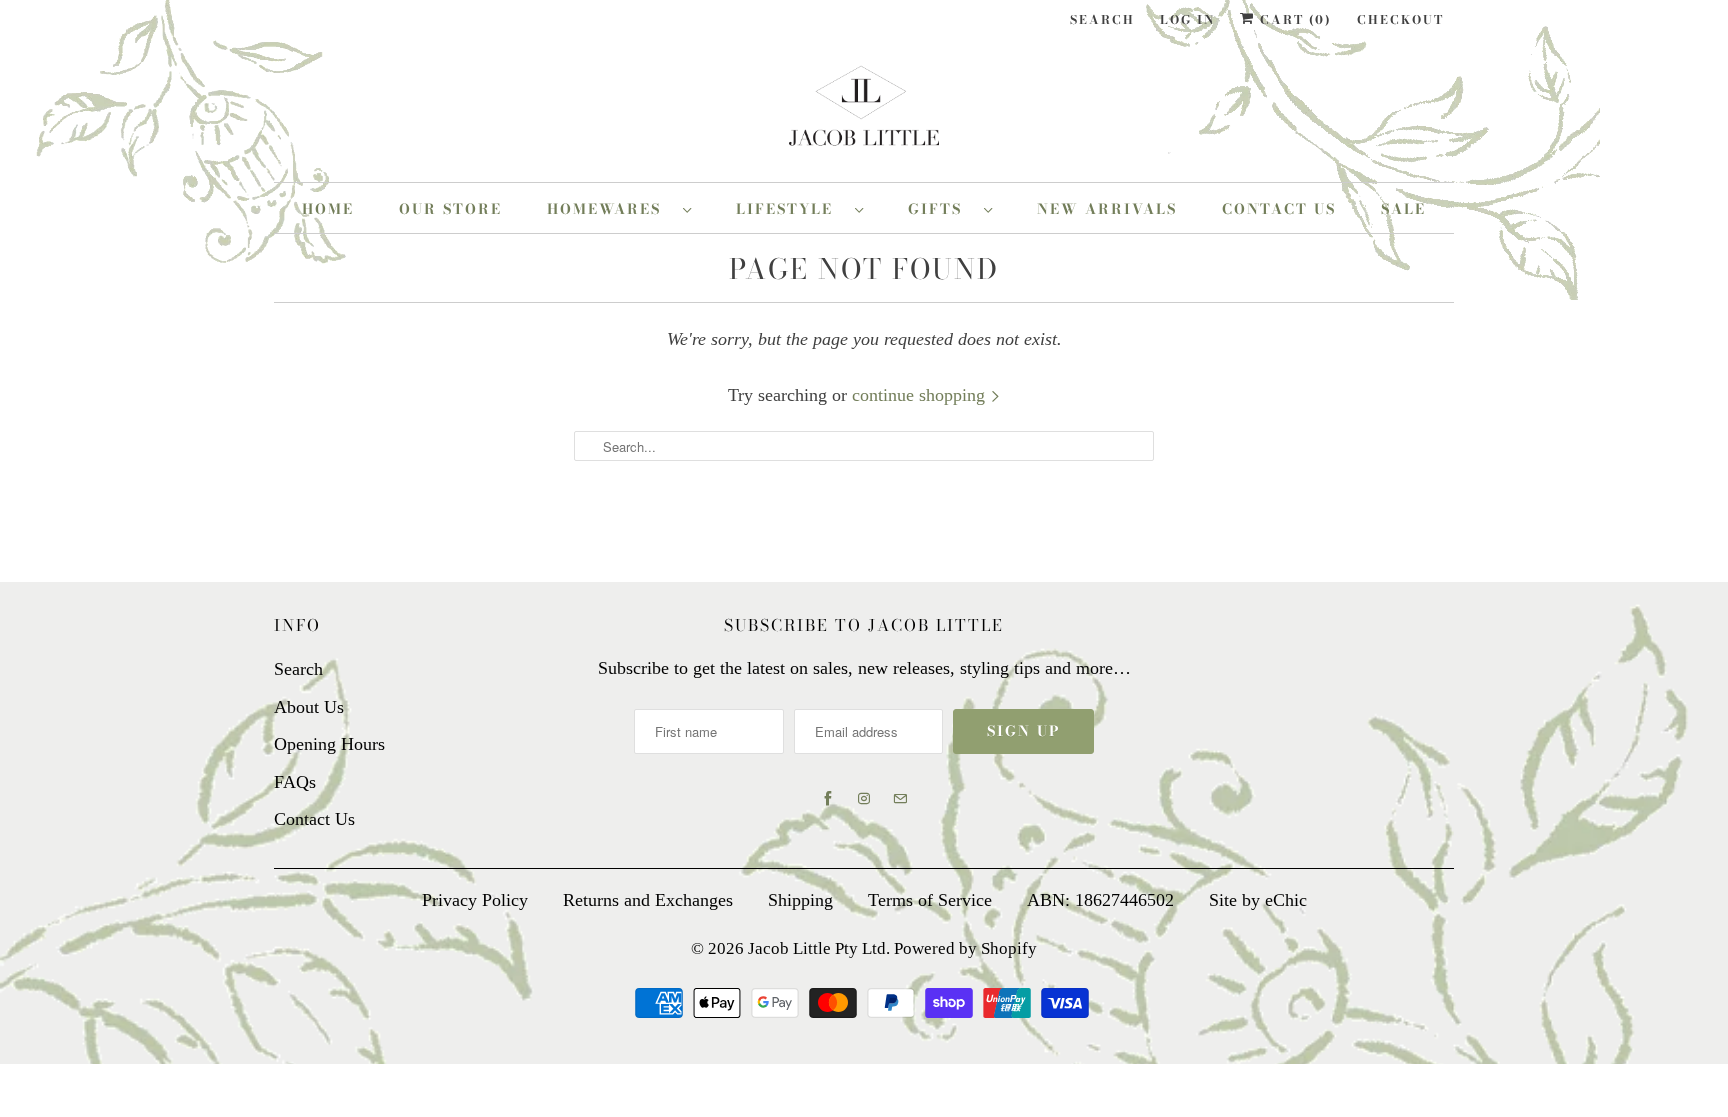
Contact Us (1279, 209)
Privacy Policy (475, 900)
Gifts (941, 209)
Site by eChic (1258, 900)
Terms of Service (930, 900)
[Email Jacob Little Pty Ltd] (900, 799)
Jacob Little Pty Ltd (817, 948)
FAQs (295, 782)
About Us (309, 707)
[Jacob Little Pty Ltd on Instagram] (864, 799)
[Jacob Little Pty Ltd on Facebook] (828, 799)
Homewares (610, 209)
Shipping (800, 900)
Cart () (1293, 19)
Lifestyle (790, 209)
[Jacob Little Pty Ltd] (864, 113)
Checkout (1400, 19)
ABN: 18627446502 (1100, 900)
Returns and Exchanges (648, 900)
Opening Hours (329, 744)
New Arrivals (1107, 209)
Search (1102, 19)
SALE (1403, 209)
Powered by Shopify (965, 948)
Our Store (450, 209)
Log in (1187, 19)
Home (328, 209)
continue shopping (921, 395)
